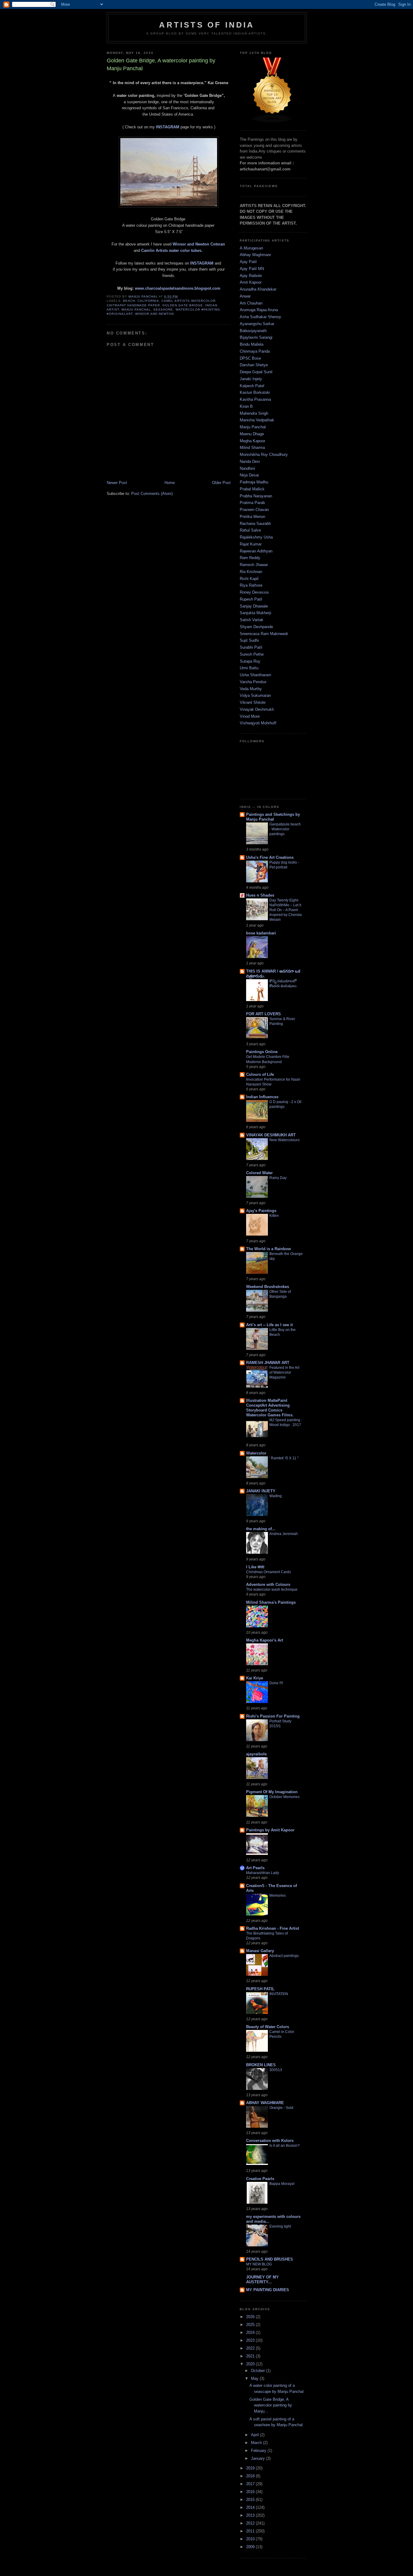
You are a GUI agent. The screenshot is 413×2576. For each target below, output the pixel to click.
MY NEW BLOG (259, 2264)
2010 (251, 2539)
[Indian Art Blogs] (272, 122)
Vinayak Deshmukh (257, 709)
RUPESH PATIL (260, 1989)
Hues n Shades (260, 895)
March (257, 2443)
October (259, 2371)
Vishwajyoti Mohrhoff (258, 723)
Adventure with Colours (268, 1584)
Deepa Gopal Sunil (256, 372)
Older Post (221, 483)
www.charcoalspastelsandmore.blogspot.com (178, 288)
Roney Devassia (254, 592)
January (259, 2458)
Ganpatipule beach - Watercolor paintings (285, 829)
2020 (251, 2364)
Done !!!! (276, 1683)
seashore (163, 310)
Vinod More (250, 716)
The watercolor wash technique (272, 1589)
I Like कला (255, 1567)
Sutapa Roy (250, 661)
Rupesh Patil (251, 599)
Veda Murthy (251, 689)
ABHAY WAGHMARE (265, 2103)
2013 (251, 2515)
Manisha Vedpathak (257, 420)
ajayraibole (256, 1754)
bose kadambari (261, 933)
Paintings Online (262, 1052)
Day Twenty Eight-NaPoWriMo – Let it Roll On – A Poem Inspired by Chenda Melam (286, 910)
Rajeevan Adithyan (256, 551)
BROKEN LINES (261, 2065)
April (255, 2435)
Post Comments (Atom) (152, 494)
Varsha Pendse (253, 682)
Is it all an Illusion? (285, 2146)
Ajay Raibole (251, 276)
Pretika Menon (252, 517)
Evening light (280, 2226)
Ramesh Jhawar (254, 565)
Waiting (276, 1496)
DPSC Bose (250, 358)
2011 (251, 2531)
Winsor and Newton (154, 314)
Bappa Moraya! (282, 2184)
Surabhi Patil (251, 647)
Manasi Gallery (260, 1951)
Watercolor (256, 1453)
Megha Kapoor (252, 441)
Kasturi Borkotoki (255, 392)
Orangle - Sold (281, 2108)
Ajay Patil (248, 262)
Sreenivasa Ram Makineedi (264, 634)
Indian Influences (262, 1097)
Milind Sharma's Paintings (271, 1602)
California (148, 301)
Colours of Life (260, 1074)
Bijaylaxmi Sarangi (256, 337)
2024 (251, 2332)
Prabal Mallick (252, 489)
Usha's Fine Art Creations (270, 857)
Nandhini (247, 468)
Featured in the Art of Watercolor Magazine (284, 1372)
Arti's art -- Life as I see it (269, 1325)
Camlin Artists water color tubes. (172, 250)
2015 (251, 2500)
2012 (251, 2523)
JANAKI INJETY (261, 1491)
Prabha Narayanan (256, 496)
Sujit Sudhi (249, 640)
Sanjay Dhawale (254, 606)
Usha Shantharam (255, 675)
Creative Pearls (260, 2179)
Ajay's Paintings (261, 1211)
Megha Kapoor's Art (265, 1640)
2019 (251, 2468)
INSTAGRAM (168, 127)
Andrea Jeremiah (284, 1534)
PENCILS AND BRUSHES (270, 2259)
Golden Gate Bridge (182, 305)
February (259, 2451)
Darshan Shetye (254, 365)
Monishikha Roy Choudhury (264, 455)
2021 (251, 2356)
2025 (251, 2325)
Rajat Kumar (251, 544)
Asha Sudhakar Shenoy (260, 317)
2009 (251, 2547)
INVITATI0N (279, 1994)
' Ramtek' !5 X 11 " (284, 1458)
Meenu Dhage (252, 434)
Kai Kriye (255, 1678)
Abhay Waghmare (255, 255)
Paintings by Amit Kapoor (270, 1830)
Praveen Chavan (254, 510)
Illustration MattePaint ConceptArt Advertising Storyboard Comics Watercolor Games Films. (270, 1408)
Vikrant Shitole (253, 702)
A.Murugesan (251, 248)
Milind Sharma (252, 448)
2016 (251, 2492)
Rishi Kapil (249, 579)
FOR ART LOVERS (263, 1014)
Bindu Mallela (252, 344)
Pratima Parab (252, 503)
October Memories (285, 1797)
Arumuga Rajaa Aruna (259, 310)
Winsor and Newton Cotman (199, 244)
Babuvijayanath (253, 331)
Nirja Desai (249, 475)
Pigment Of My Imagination (272, 1792)
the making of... (261, 1529)
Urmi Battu (249, 668)
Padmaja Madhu (254, 482)
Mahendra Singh (254, 413)
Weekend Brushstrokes (268, 1287)
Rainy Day (278, 1178)
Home (170, 483)
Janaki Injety (251, 379)
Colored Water (259, 1173)
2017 (251, 2484)
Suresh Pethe (252, 654)
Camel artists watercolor (188, 301)
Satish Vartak (252, 620)
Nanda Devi (250, 461)
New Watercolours (285, 1140)
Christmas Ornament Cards (268, 1572)
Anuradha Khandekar (258, 289)
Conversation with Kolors (270, 2141)
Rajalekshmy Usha (256, 537)
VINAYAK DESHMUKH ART (271, 1135)
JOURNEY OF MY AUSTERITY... (262, 2280)
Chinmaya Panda (255, 351)
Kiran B (246, 406)
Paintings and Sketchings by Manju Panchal (273, 817)
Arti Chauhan (251, 303)
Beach (129, 301)
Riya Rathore (251, 585)
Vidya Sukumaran (255, 695)
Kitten (274, 1216)
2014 (251, 2507)
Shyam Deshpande (256, 627)
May (255, 2378)
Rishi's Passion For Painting (273, 1716)
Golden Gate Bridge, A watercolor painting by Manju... (271, 2405)
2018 (251, 2476)
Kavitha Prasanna (255, 399)
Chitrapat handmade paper (133, 305)
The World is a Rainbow (268, 1249)
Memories (278, 1896)
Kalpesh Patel (252, 386)
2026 (251, 2317)
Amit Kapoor (251, 282)
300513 (276, 2070)
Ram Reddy (250, 558)
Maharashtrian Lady (263, 1873)
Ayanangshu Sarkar (257, 324)
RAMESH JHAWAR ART (268, 1363)
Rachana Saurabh (255, 524)
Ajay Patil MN (252, 269)
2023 (251, 2340)
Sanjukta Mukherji (255, 613)
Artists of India (207, 25)
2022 (251, 2348)
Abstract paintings (284, 1956)
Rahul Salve (250, 530)
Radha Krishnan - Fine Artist (273, 1928)
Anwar (245, 296)
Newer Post (117, 483)
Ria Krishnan (251, 572)
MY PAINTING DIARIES (268, 2290)
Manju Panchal (136, 310)
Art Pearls (255, 1868)
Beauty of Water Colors (268, 2027)
